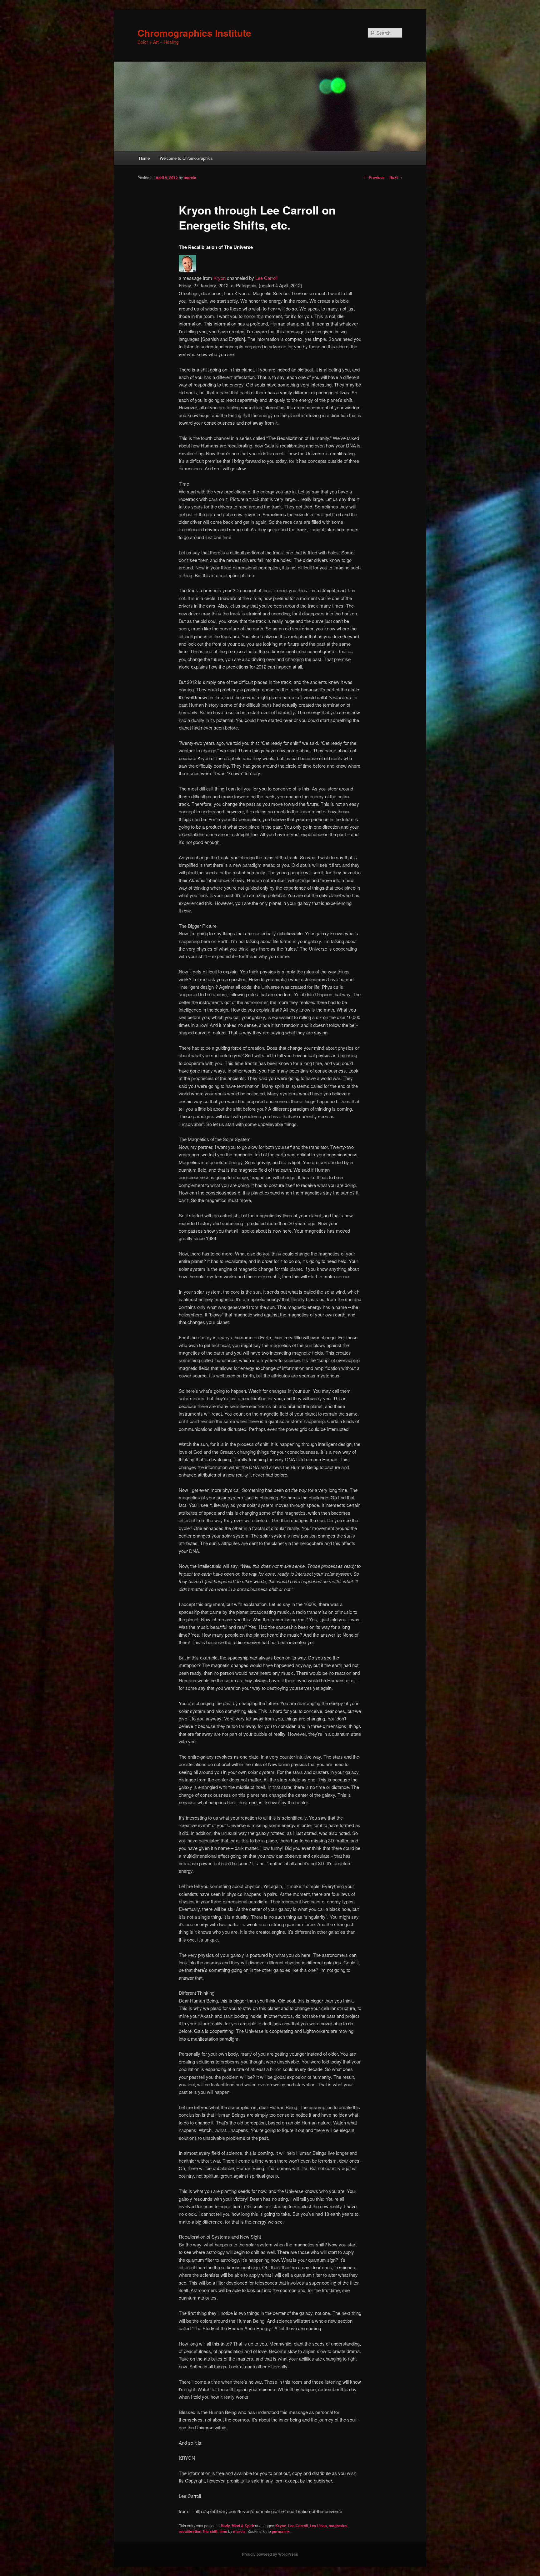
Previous (374, 177)
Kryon (220, 278)
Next (396, 177)
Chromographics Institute (194, 33)
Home (144, 158)
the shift (210, 2531)
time (223, 2531)
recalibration (190, 2531)
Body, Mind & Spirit (237, 2526)
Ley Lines (318, 2526)
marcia (190, 178)
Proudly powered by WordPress (270, 2554)
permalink (281, 2531)
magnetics (338, 2526)
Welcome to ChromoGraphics (186, 158)
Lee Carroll (266, 278)
